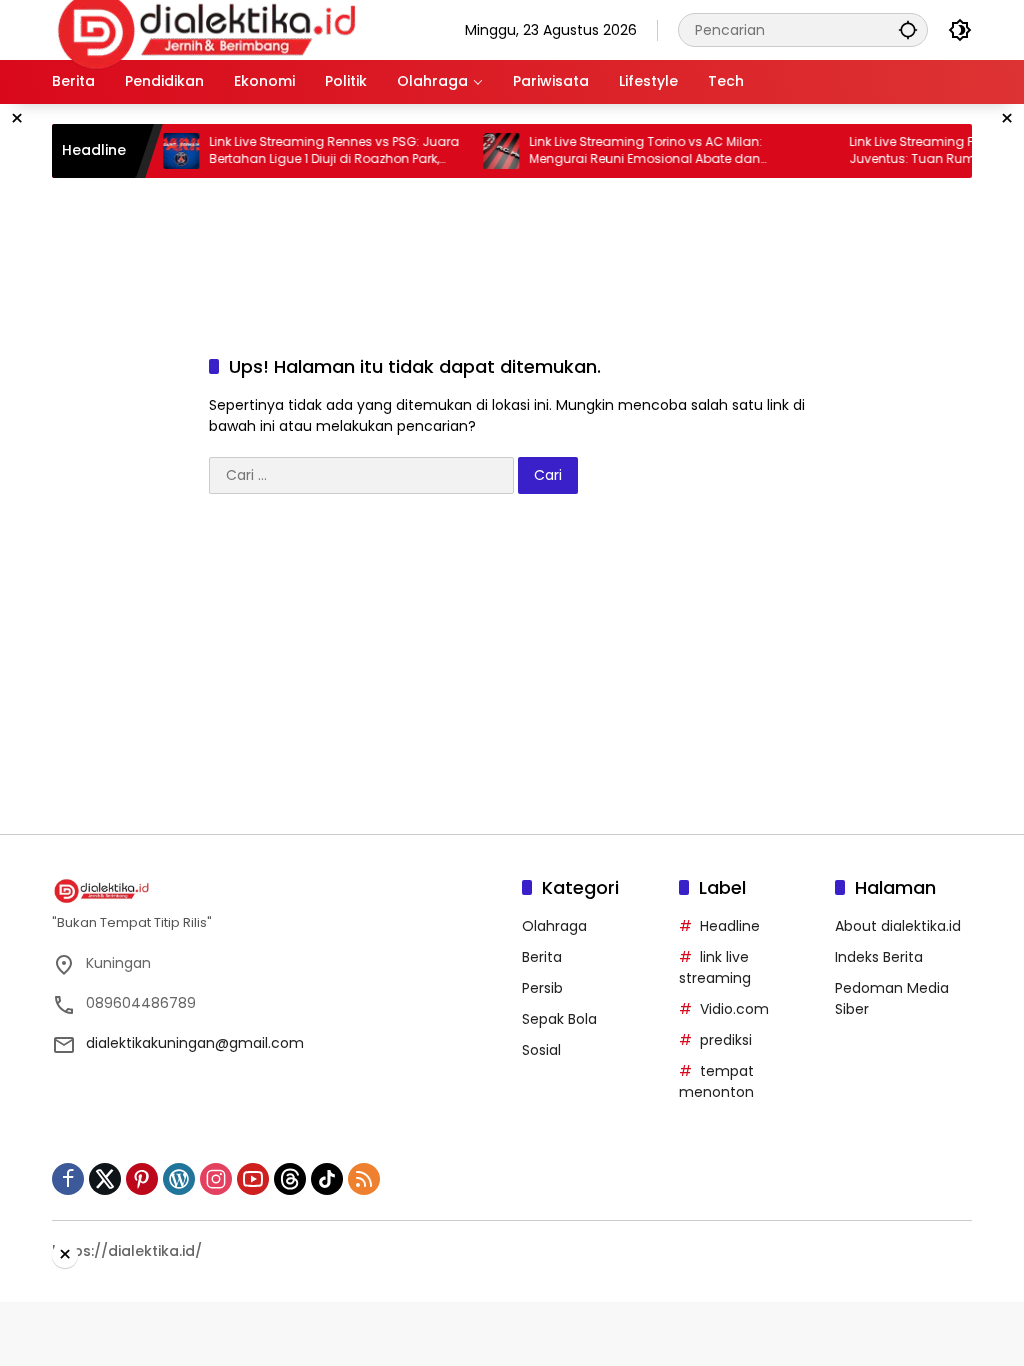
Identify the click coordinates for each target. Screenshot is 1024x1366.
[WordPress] (179, 1179)
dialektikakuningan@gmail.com (195, 1043)
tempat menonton (716, 1081)
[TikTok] (327, 1179)
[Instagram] (216, 1179)
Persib (542, 988)
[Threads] (290, 1179)
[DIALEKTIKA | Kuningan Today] (207, 29)
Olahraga (554, 926)
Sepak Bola (559, 1019)
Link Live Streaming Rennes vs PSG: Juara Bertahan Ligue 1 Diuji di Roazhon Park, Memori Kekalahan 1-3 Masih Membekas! (317, 151)
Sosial (541, 1050)
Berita (542, 957)
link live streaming (715, 967)
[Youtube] (253, 1179)
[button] (908, 29)
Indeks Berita (879, 957)
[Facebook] (68, 1179)
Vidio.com (734, 1009)
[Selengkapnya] (277, 891)
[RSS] (364, 1179)
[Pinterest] (142, 1179)
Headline (730, 926)
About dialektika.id (898, 926)
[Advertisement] (537, 243)
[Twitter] (105, 1179)
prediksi (726, 1040)
